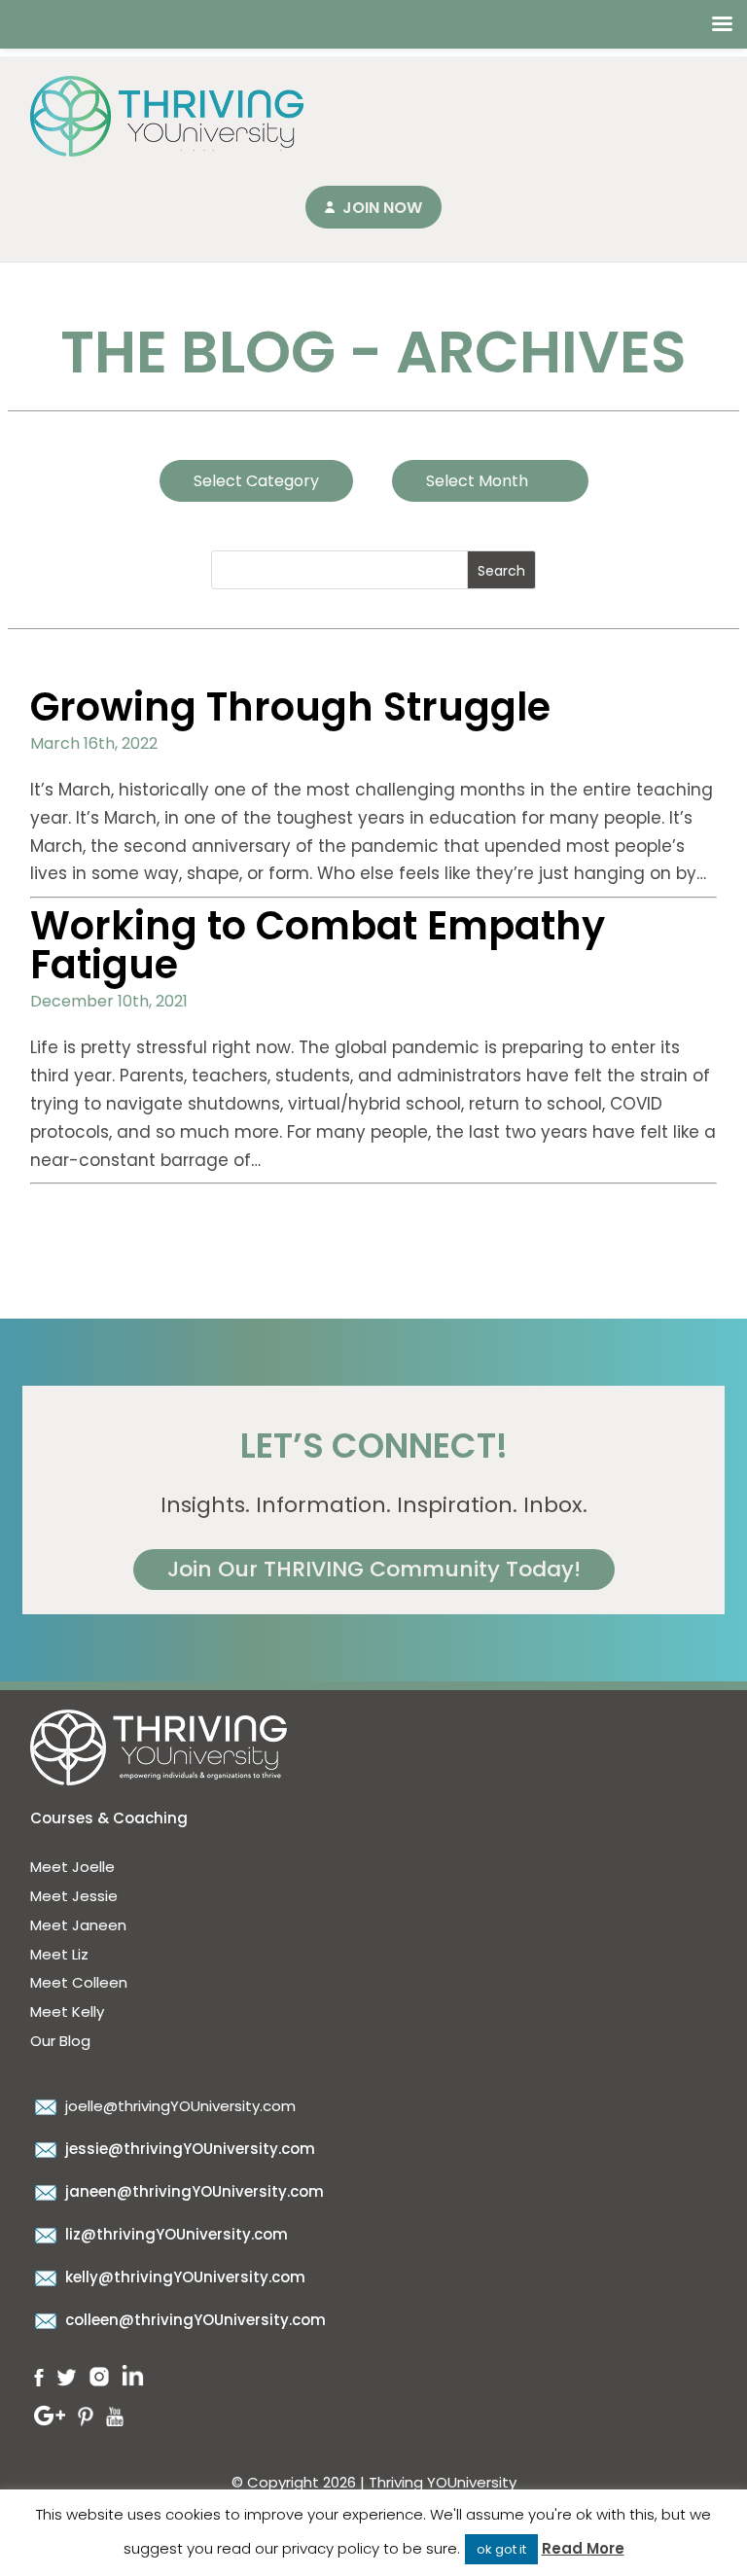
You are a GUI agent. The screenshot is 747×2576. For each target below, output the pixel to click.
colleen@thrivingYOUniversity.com (194, 2320)
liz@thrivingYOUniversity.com (175, 2234)
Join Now (382, 208)
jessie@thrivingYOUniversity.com (188, 2149)
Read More (583, 2548)
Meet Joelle (72, 1867)
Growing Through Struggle (290, 707)
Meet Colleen (79, 1982)
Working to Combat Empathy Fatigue (318, 945)
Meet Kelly (67, 2011)
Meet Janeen (78, 1925)
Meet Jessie (74, 1896)
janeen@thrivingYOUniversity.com (193, 2191)
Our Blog (60, 2041)
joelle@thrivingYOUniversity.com (178, 2106)
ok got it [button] (501, 2549)
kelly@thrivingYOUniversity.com (183, 2277)
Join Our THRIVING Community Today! (374, 1569)
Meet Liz (59, 1954)
